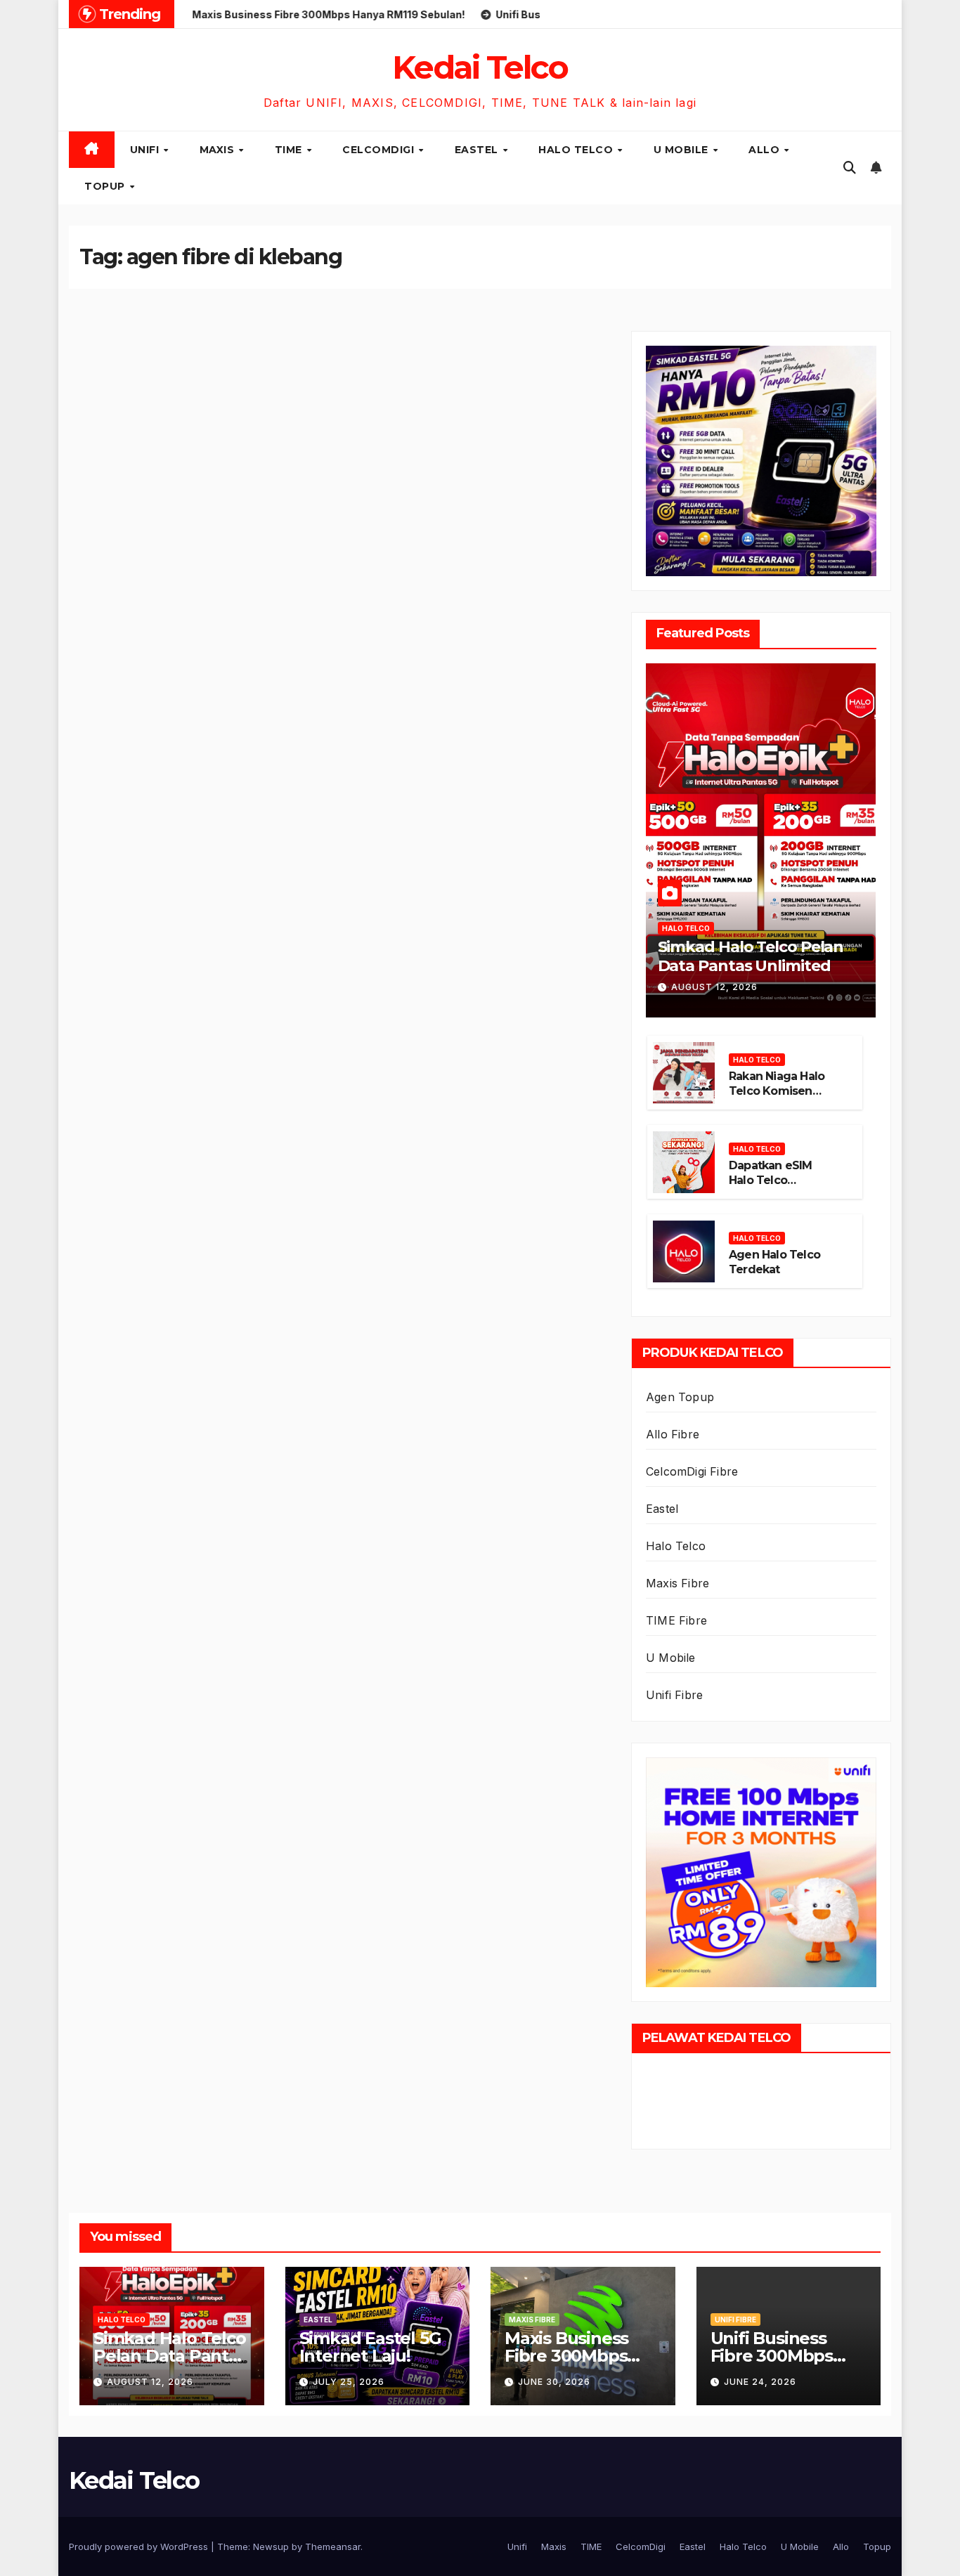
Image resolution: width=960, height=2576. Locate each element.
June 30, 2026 (554, 2382)
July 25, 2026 (349, 2382)
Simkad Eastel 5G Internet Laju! (370, 2347)
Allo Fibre (673, 1434)
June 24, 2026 (760, 2382)
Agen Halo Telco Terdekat (774, 1262)
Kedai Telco (480, 67)
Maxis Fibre (677, 1583)
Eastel (478, 150)
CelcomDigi (380, 150)
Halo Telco (577, 150)
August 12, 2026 (714, 987)
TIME (290, 150)
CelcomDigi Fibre (692, 1471)
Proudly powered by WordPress (140, 2546)
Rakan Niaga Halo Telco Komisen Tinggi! (777, 1091)
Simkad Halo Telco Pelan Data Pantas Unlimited (751, 956)
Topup (106, 186)
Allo (766, 150)
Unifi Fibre (674, 1695)
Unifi (146, 150)
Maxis (219, 150)
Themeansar (333, 2546)
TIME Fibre (676, 1620)
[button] (850, 168)
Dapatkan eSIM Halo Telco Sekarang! (771, 1180)
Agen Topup (680, 1397)
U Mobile (683, 150)
